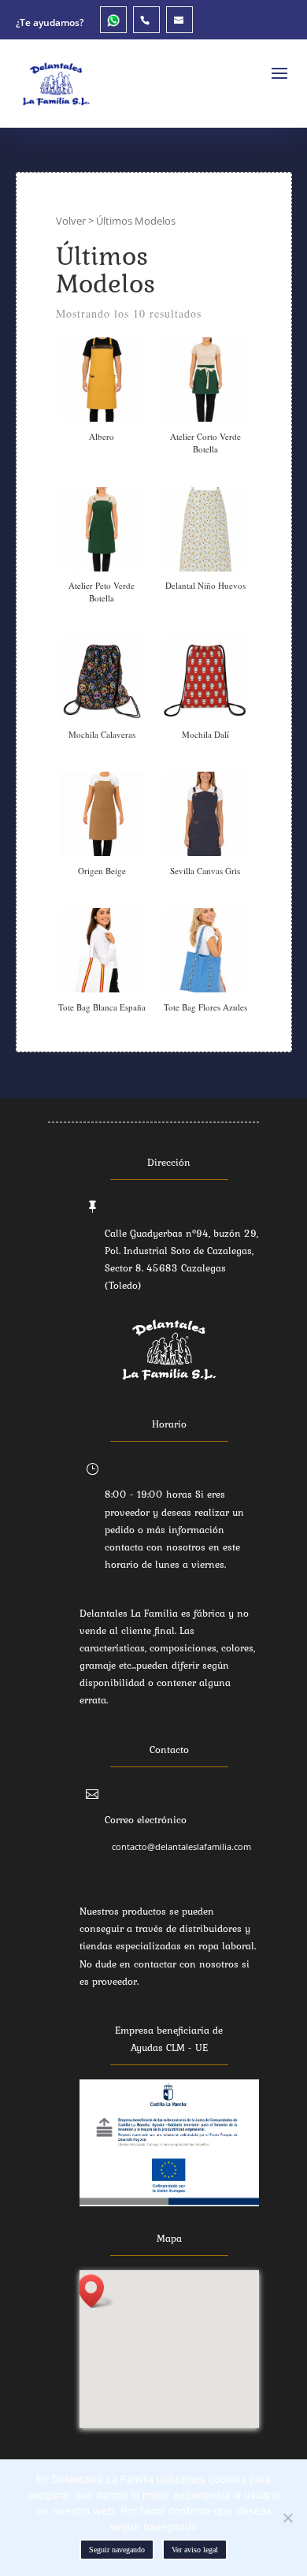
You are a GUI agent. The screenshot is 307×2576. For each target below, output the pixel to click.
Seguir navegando (117, 2550)
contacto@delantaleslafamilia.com (181, 1846)
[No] (287, 2518)
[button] (96, 2291)
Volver (71, 221)
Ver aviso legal (195, 2550)
